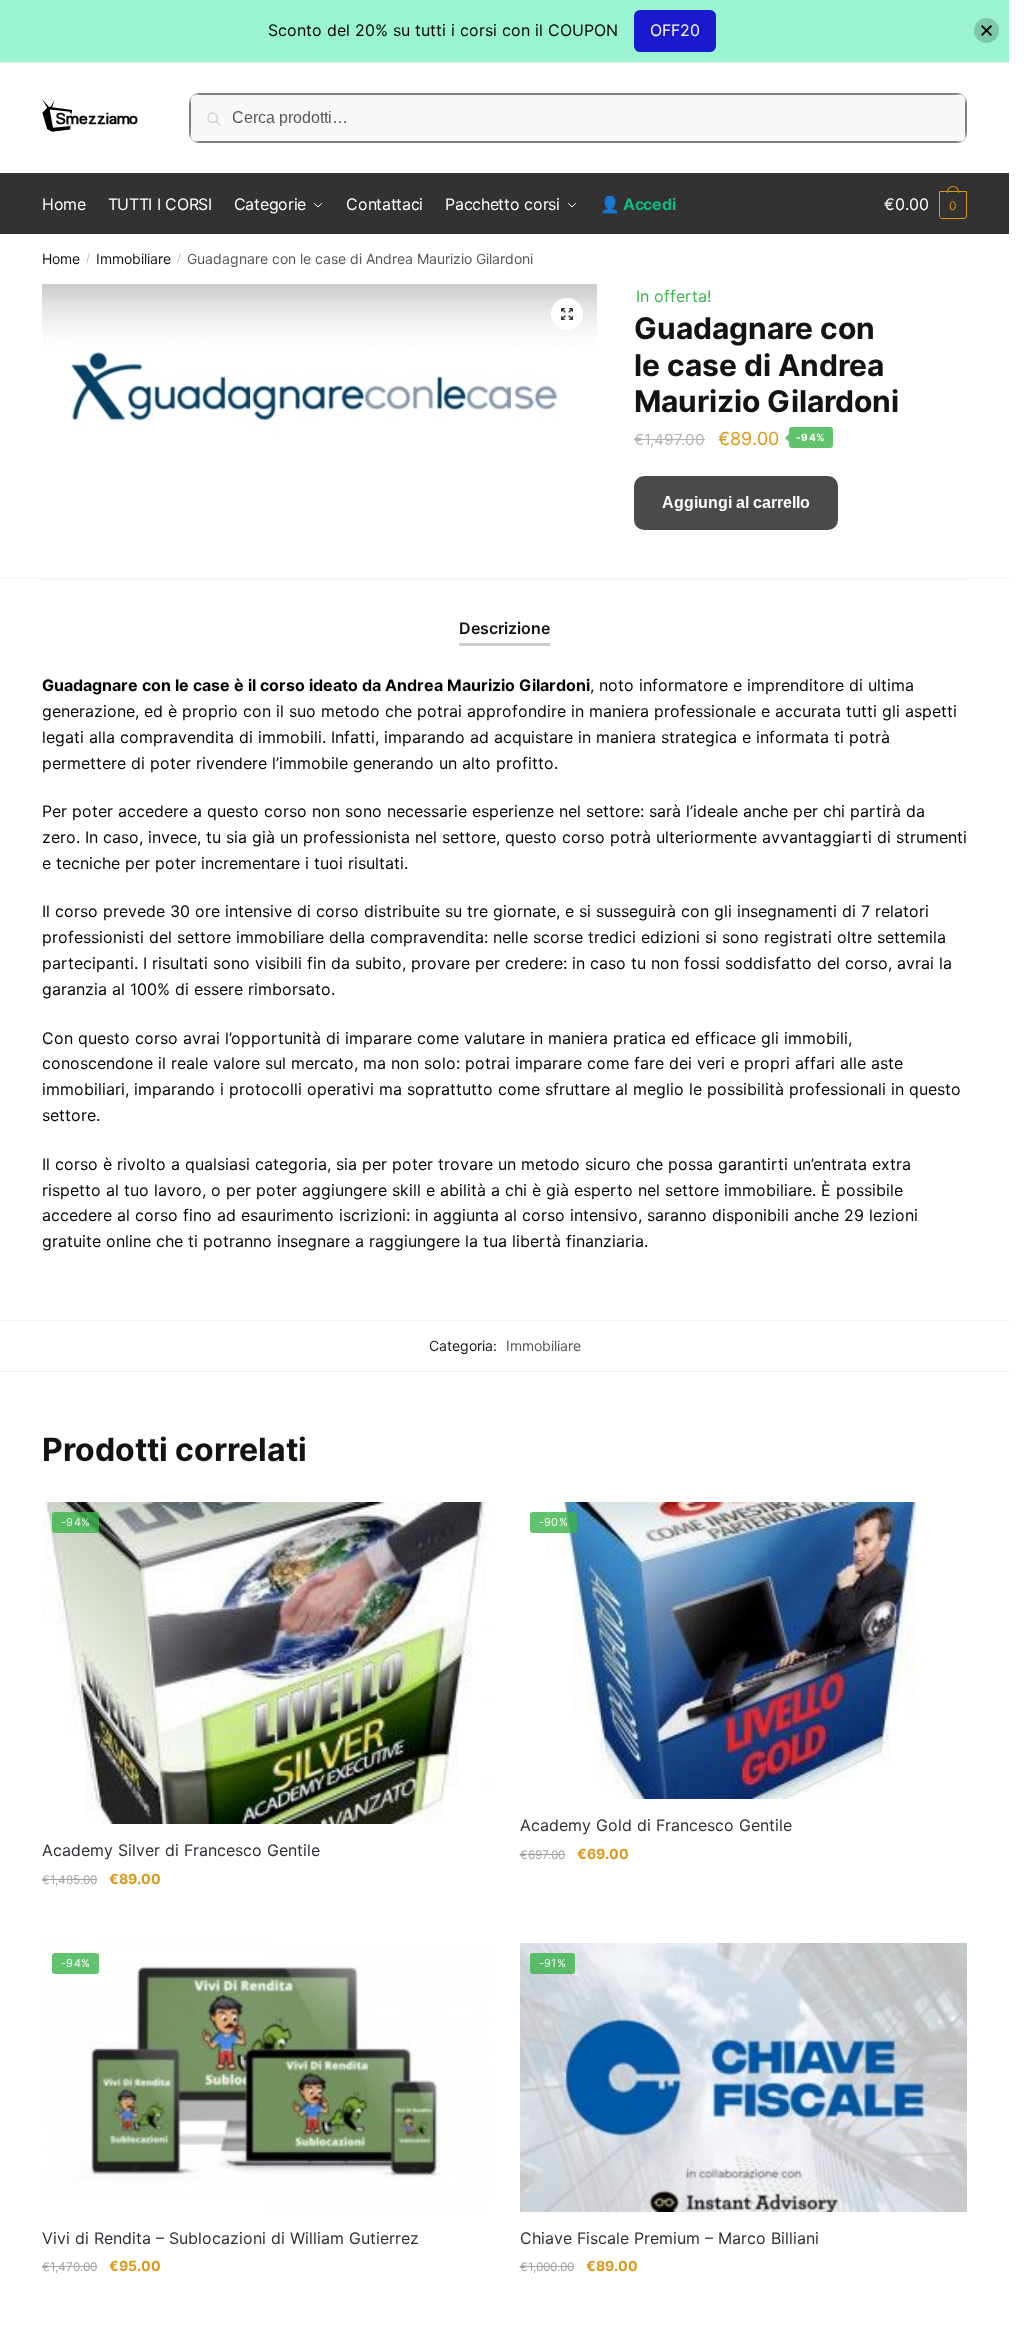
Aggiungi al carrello (736, 502)
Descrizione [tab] (504, 628)
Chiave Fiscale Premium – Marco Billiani (669, 2238)
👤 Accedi (638, 204)
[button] (567, 314)
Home (61, 258)
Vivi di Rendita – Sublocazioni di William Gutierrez (230, 2238)
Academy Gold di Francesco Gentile (656, 1825)
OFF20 (675, 30)
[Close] (986, 30)
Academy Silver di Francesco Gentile (181, 1850)
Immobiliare (133, 258)
